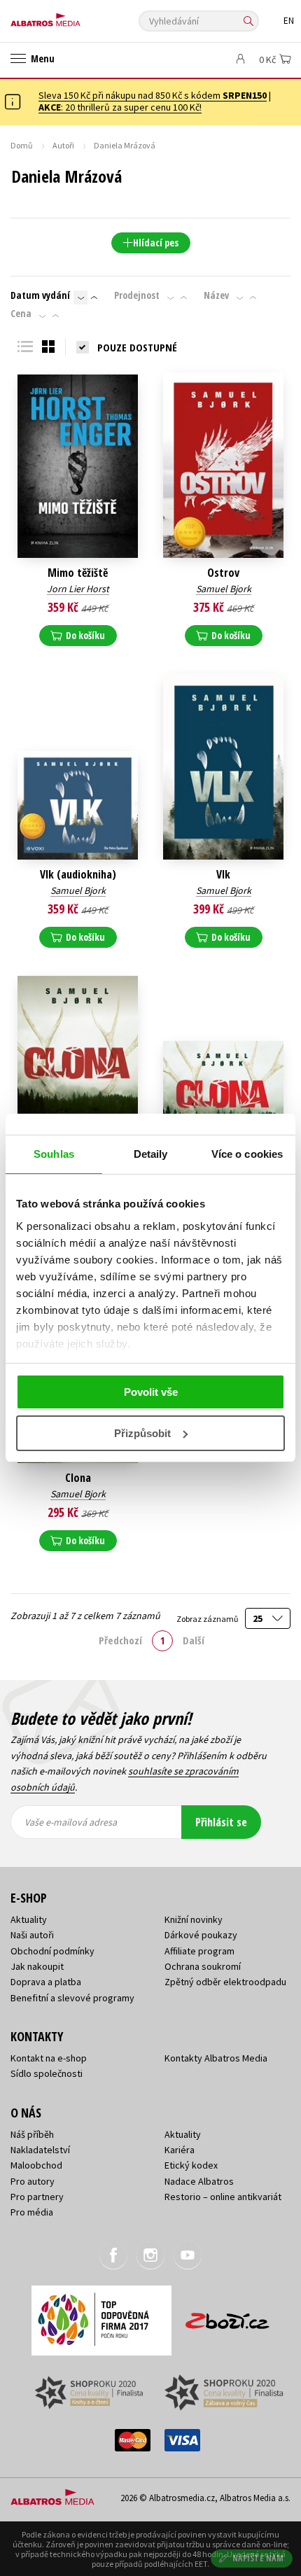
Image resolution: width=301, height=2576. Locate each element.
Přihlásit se (221, 1822)
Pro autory (33, 2181)
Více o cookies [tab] (247, 1154)
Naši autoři (32, 1935)
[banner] (73, 16)
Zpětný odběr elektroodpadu (225, 1982)
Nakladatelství (40, 2150)
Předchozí (120, 1640)
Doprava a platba (46, 1982)
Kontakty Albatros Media (216, 2058)
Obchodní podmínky (52, 1951)
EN (289, 21)
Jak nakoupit (37, 1966)
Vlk (223, 875)
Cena (21, 314)
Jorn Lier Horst (78, 589)
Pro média (32, 2212)
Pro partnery (37, 2197)
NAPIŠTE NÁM (258, 2558)
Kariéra (180, 2150)
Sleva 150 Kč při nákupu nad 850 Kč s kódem (153, 95)
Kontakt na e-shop (49, 2058)
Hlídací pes (156, 243)
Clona (78, 1478)
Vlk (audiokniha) (78, 875)
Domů (22, 145)
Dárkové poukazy (201, 1935)
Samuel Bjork (224, 589)
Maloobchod (36, 2165)
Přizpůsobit (142, 1433)
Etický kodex (191, 2165)
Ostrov (223, 573)
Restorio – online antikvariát (223, 2197)
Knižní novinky (194, 1919)
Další (194, 1640)
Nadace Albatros (199, 2181)
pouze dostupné (137, 347)
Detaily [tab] (151, 1154)
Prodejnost (137, 295)
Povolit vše (151, 1392)
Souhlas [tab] (54, 1154)
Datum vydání (40, 295)
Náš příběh (32, 2134)
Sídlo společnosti (47, 2073)
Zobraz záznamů (208, 1619)
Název (216, 295)
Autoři (63, 145)
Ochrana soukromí (203, 1966)
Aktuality (29, 1919)
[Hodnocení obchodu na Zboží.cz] (227, 2316)
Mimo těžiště (78, 573)
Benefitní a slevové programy (72, 1998)
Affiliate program (199, 1951)
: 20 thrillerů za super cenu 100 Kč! (120, 107)
